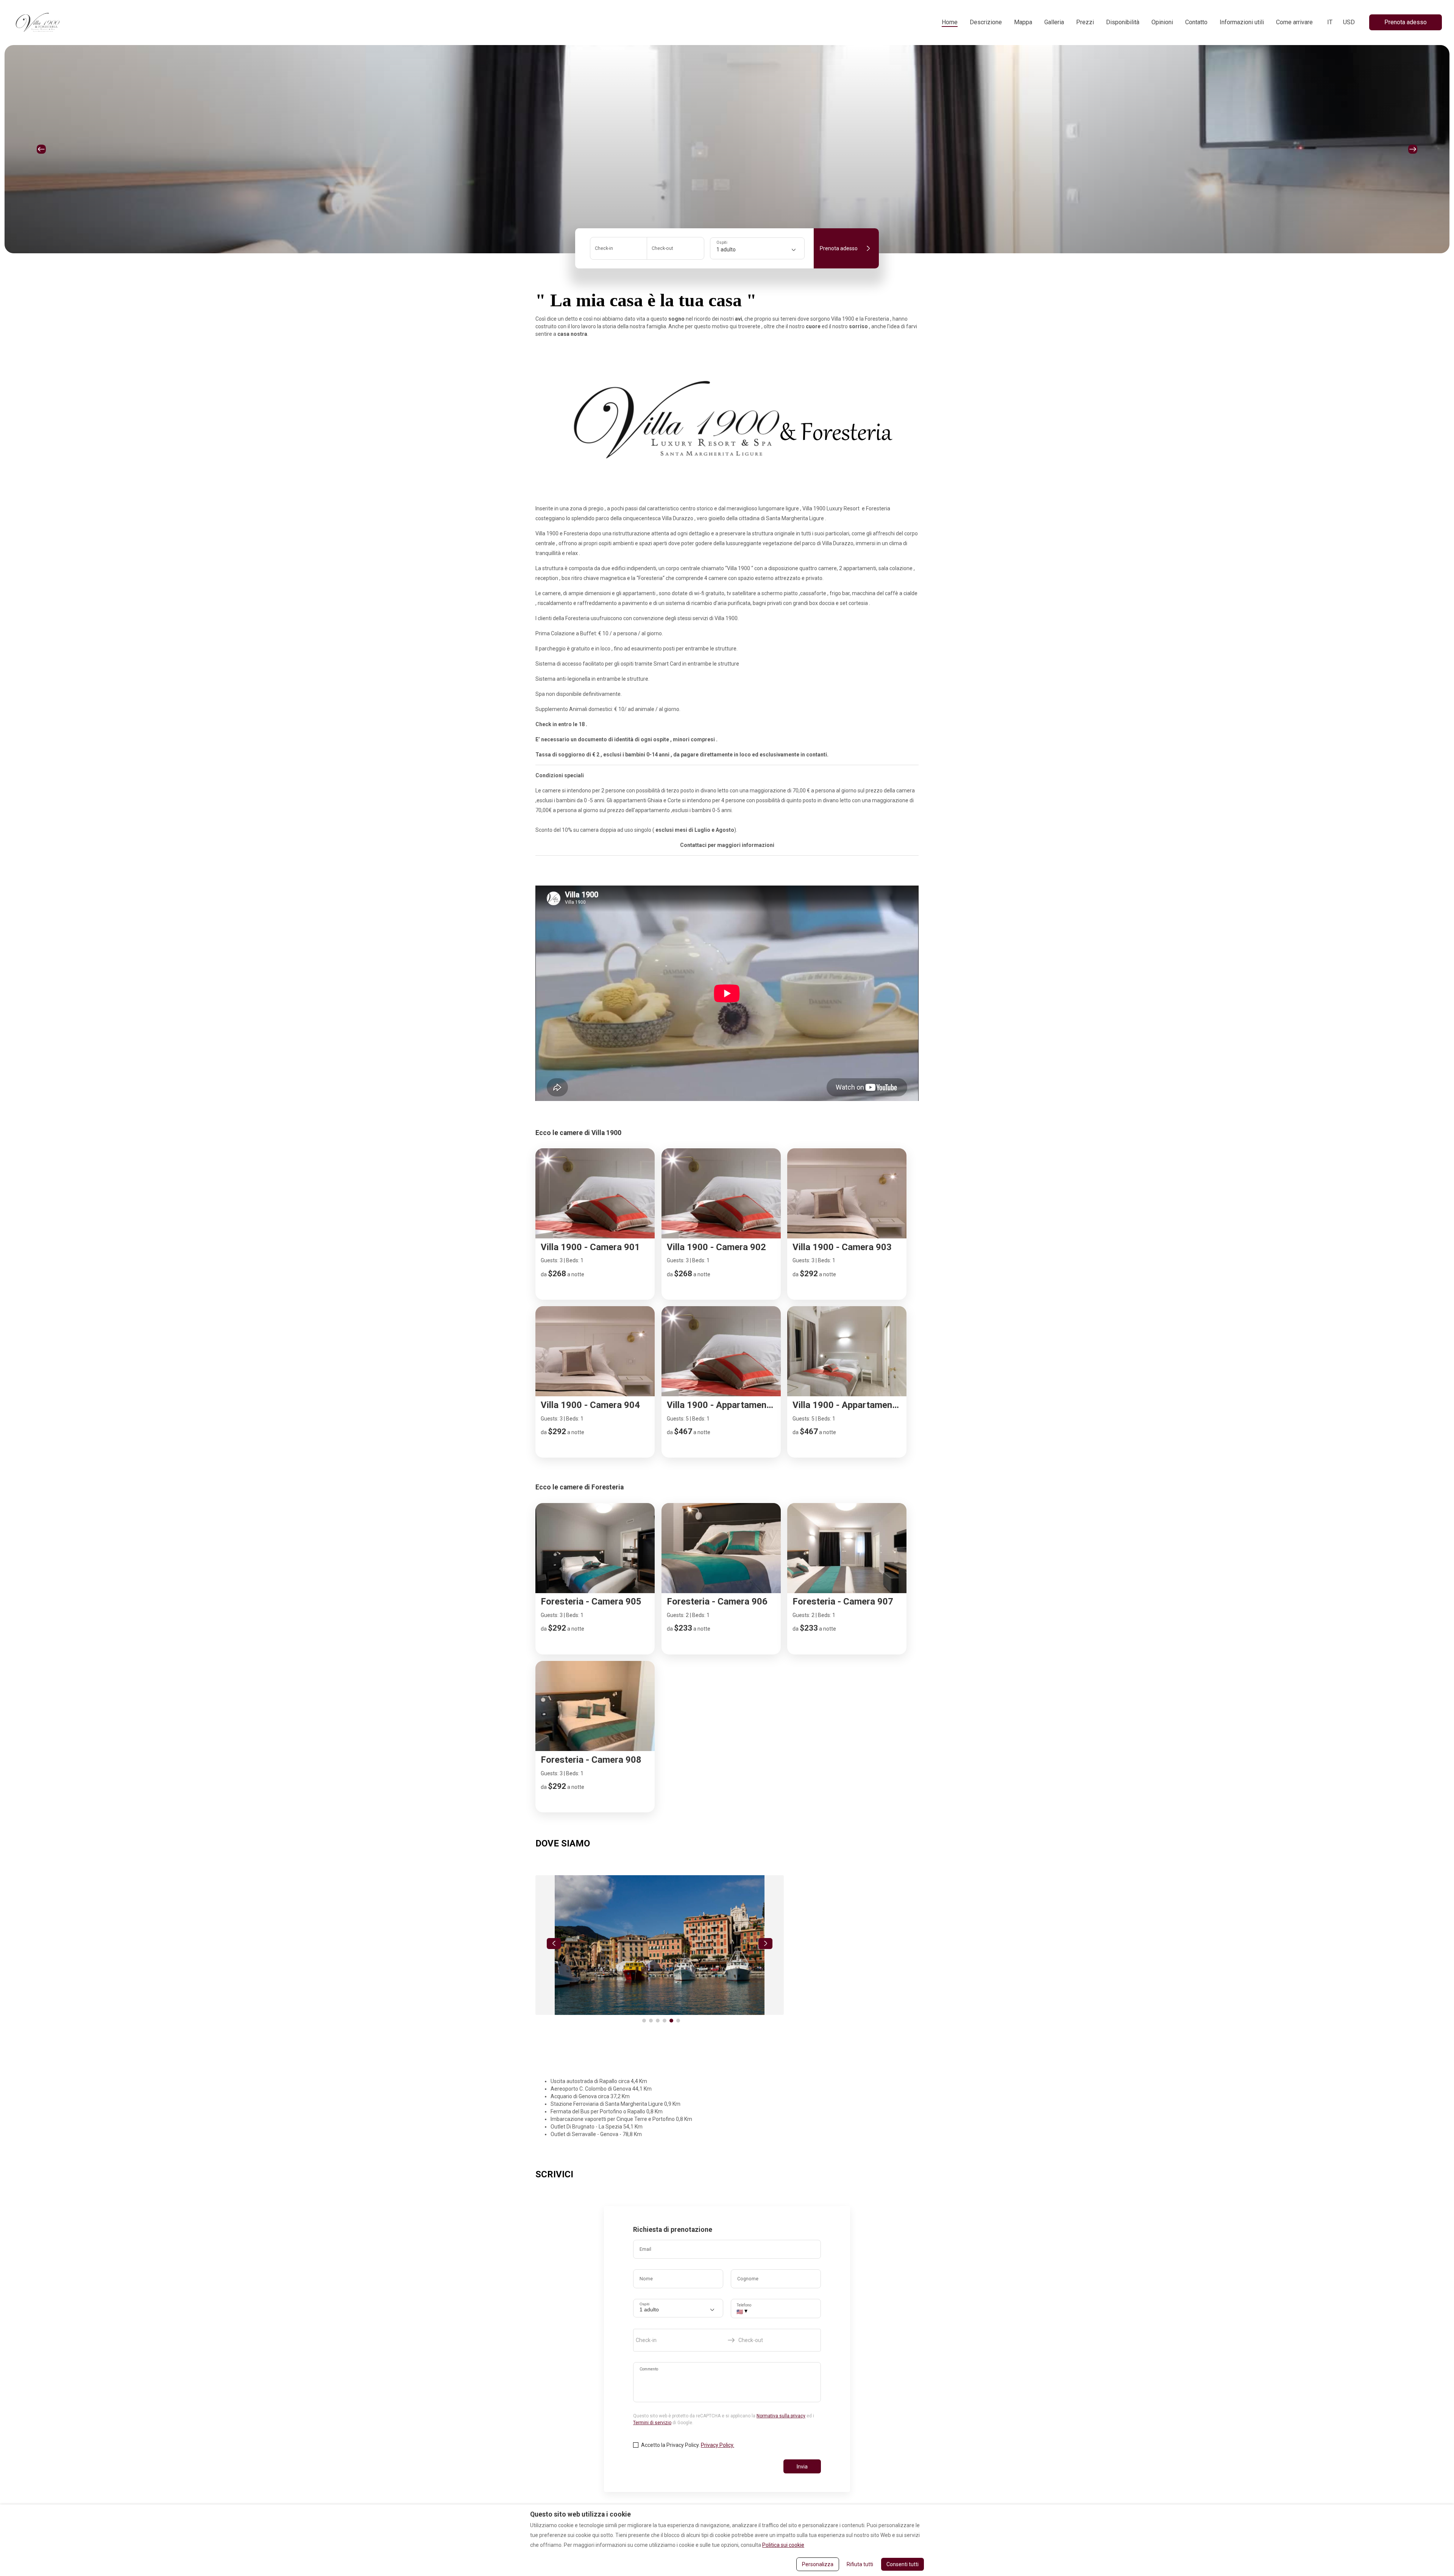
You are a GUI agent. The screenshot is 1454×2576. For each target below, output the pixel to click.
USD (1349, 22)
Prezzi (1085, 22)
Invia (802, 2467)
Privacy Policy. (718, 2445)
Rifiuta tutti (860, 2564)
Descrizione (986, 22)
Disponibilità (1123, 22)
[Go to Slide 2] (651, 2021)
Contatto (1196, 22)
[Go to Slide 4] (665, 2021)
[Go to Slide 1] (644, 2021)
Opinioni (1162, 22)
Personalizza (818, 2564)
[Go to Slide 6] (678, 2021)
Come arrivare (1294, 22)
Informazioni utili (1242, 22)
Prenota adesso (1406, 22)
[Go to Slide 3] (658, 2021)
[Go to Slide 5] (671, 2021)
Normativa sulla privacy (781, 2416)
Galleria (1054, 22)
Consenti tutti (903, 2564)
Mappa (1023, 22)
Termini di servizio (652, 2423)
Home (950, 22)
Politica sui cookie (783, 2545)
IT (1330, 22)
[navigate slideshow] (554, 1944)
